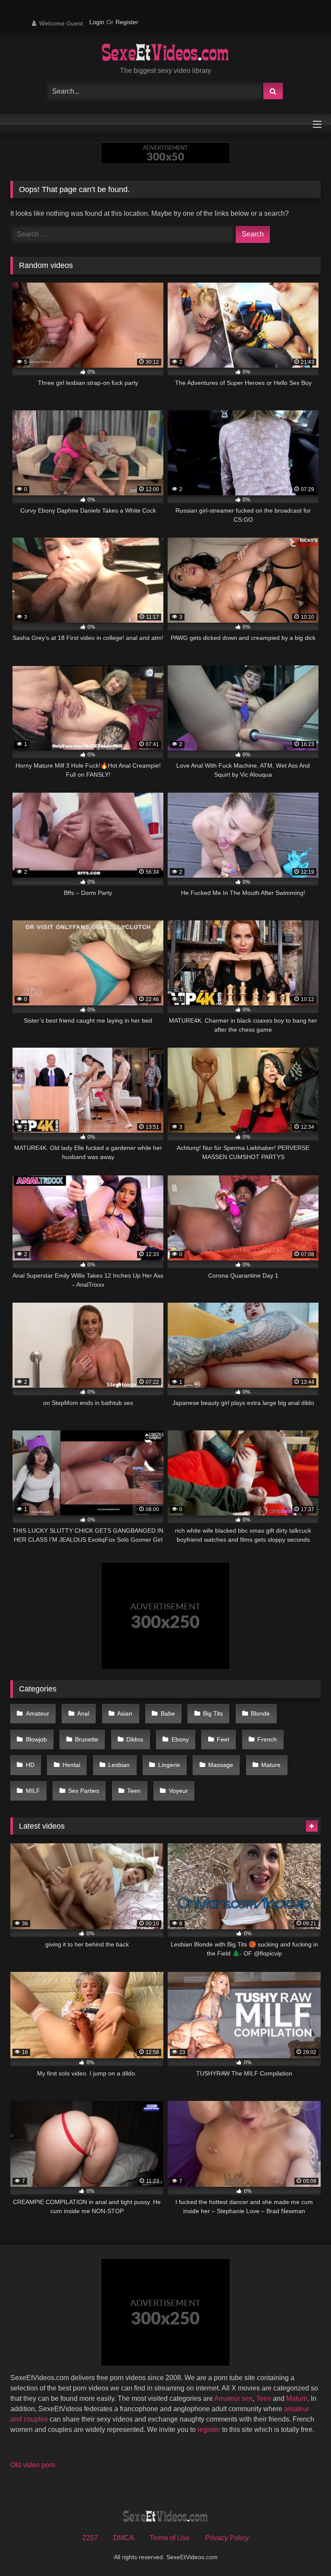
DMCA (124, 2538)
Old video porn (33, 2465)
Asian (125, 1713)
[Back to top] (304, 2550)
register (209, 2430)
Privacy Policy (227, 2538)
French (267, 1739)
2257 (90, 2538)
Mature (271, 1765)
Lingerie (169, 1765)
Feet (223, 1739)
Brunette (87, 1739)
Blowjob (36, 1739)
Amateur (37, 1713)
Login (97, 22)
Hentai (71, 1765)
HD (30, 1765)
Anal (83, 1713)
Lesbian (119, 1765)
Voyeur (178, 1791)
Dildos (135, 1739)
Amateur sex (233, 2398)
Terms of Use (170, 2538)
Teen (134, 1791)
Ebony (180, 1739)
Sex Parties (84, 1791)
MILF (33, 1791)
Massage (221, 1765)
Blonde (260, 1713)
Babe (168, 1713)
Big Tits (213, 1713)
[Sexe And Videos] (165, 54)
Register (127, 22)
